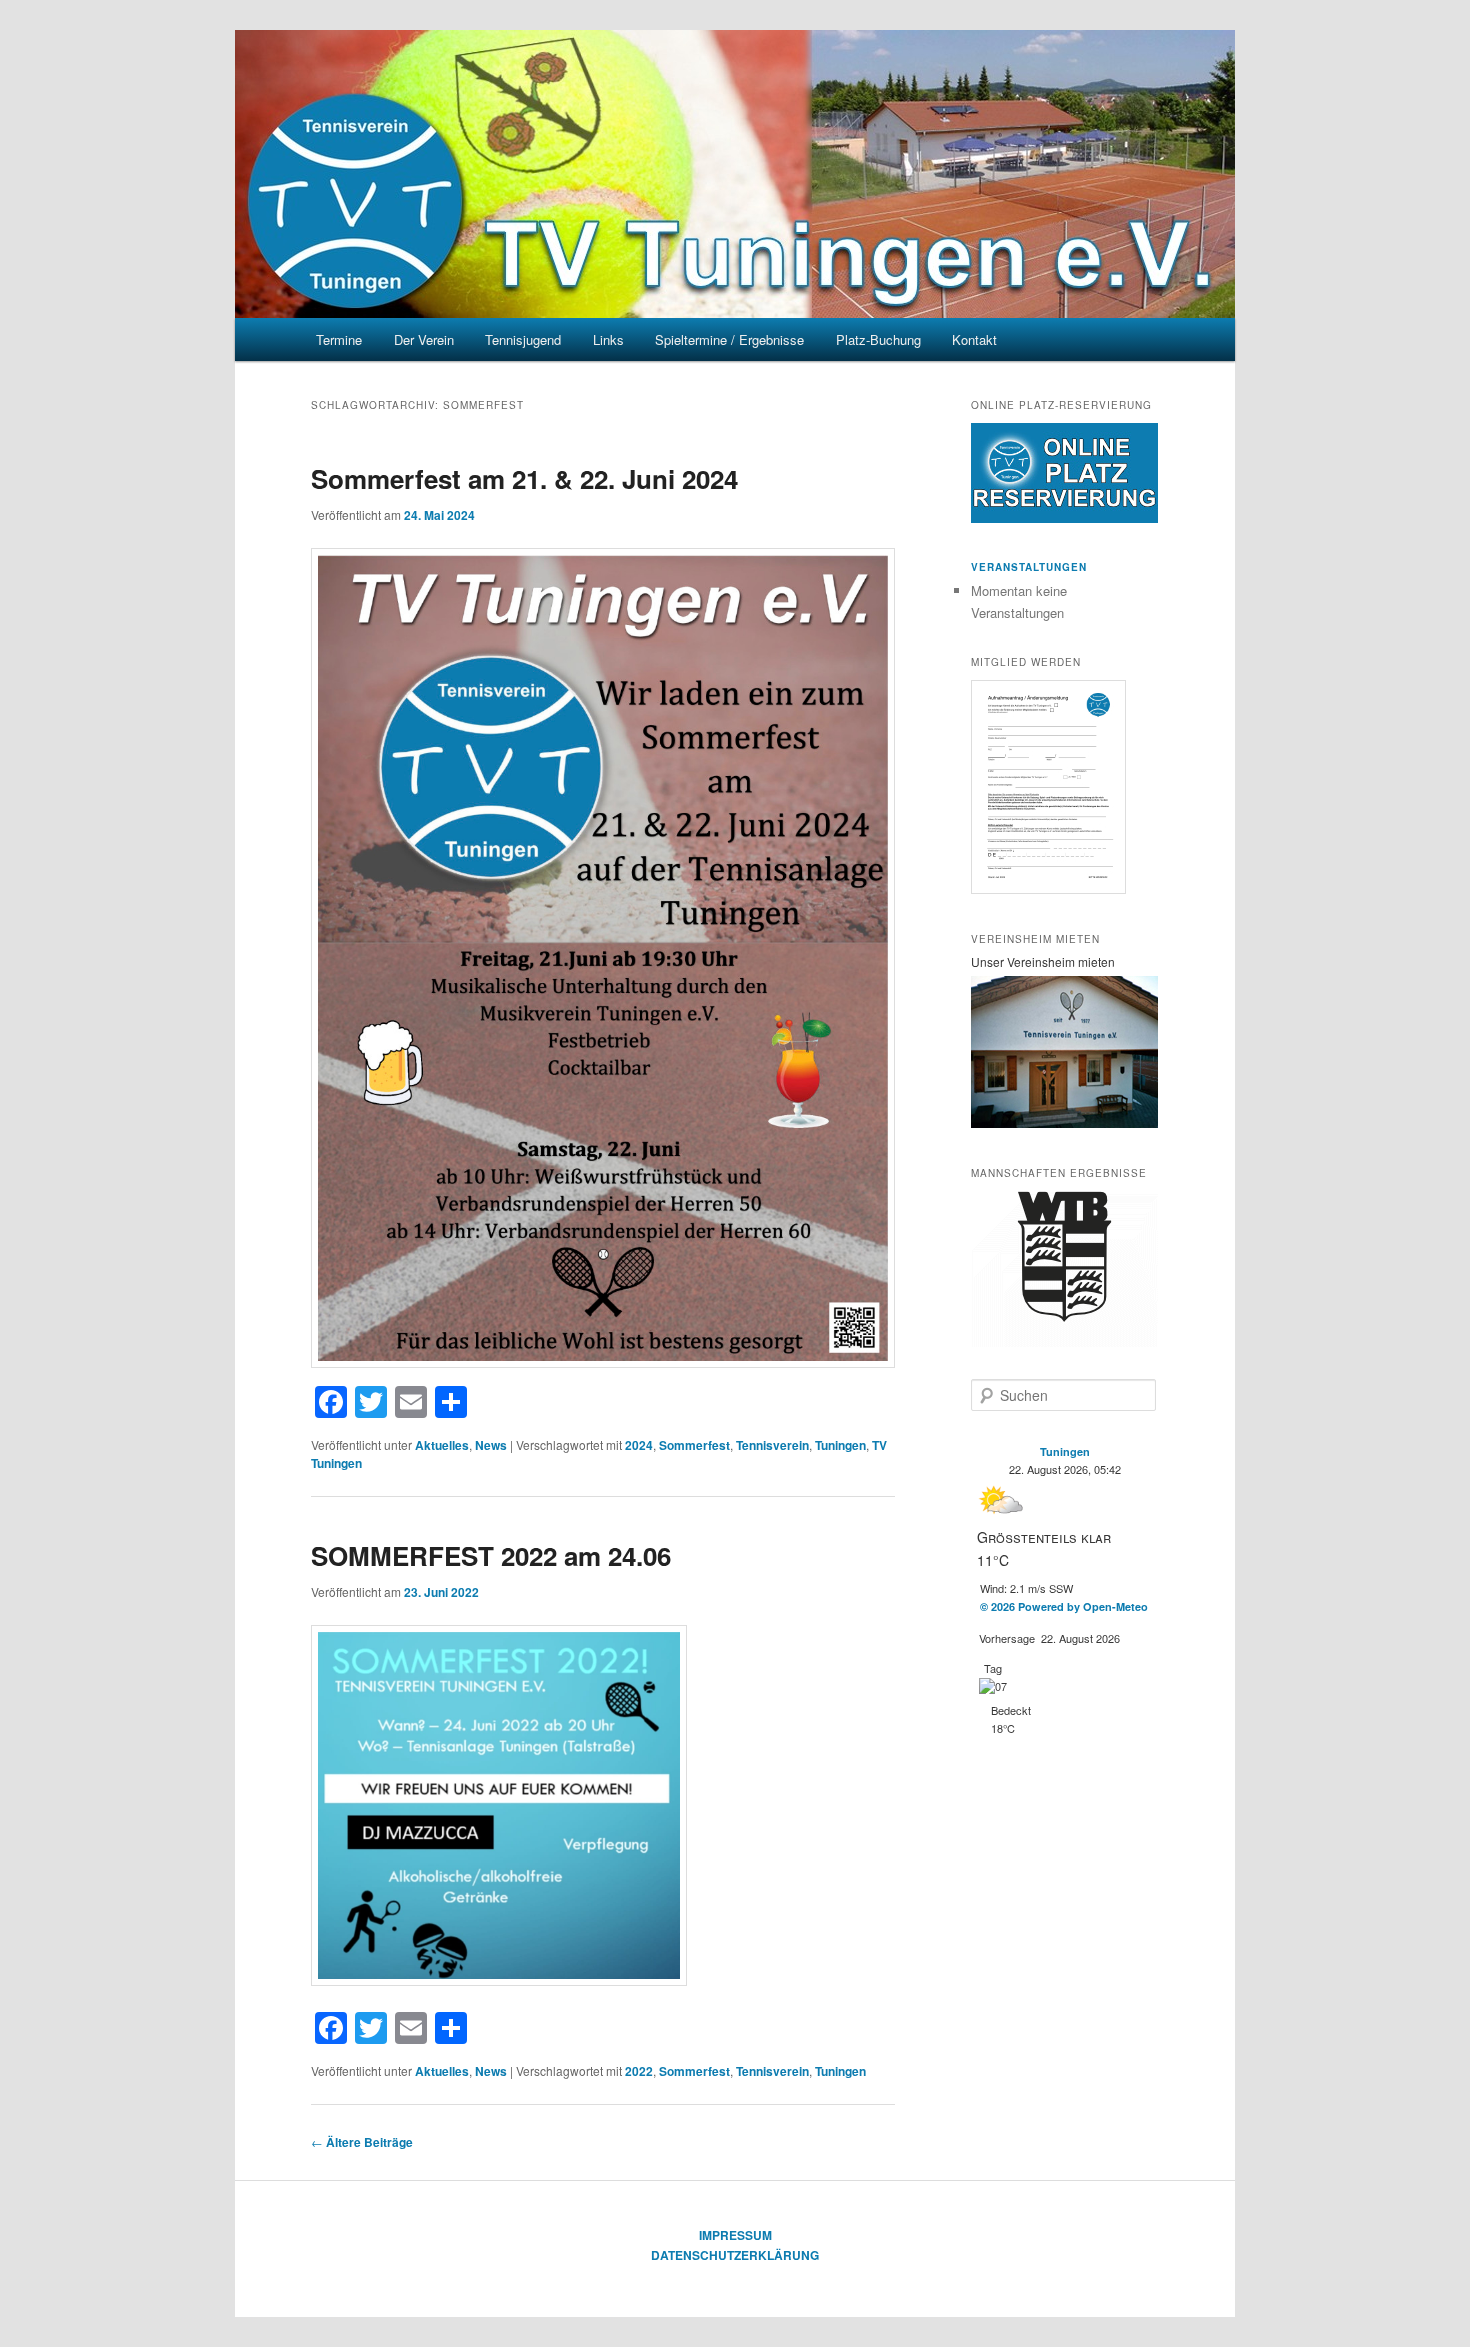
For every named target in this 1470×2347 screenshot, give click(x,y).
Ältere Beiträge (362, 2142)
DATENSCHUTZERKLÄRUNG (735, 2255)
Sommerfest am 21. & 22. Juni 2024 (524, 478)
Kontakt (974, 339)
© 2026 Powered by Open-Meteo (1064, 1606)
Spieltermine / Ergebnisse (729, 339)
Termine (339, 339)
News (491, 1445)
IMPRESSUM (735, 2235)
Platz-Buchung (878, 339)
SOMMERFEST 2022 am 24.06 (491, 1555)
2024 (639, 1445)
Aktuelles (442, 1445)
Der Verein (424, 339)
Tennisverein (772, 1445)
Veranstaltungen (1029, 567)
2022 (639, 2071)
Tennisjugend (523, 339)
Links (608, 339)
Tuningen (840, 1445)
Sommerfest (694, 1445)
